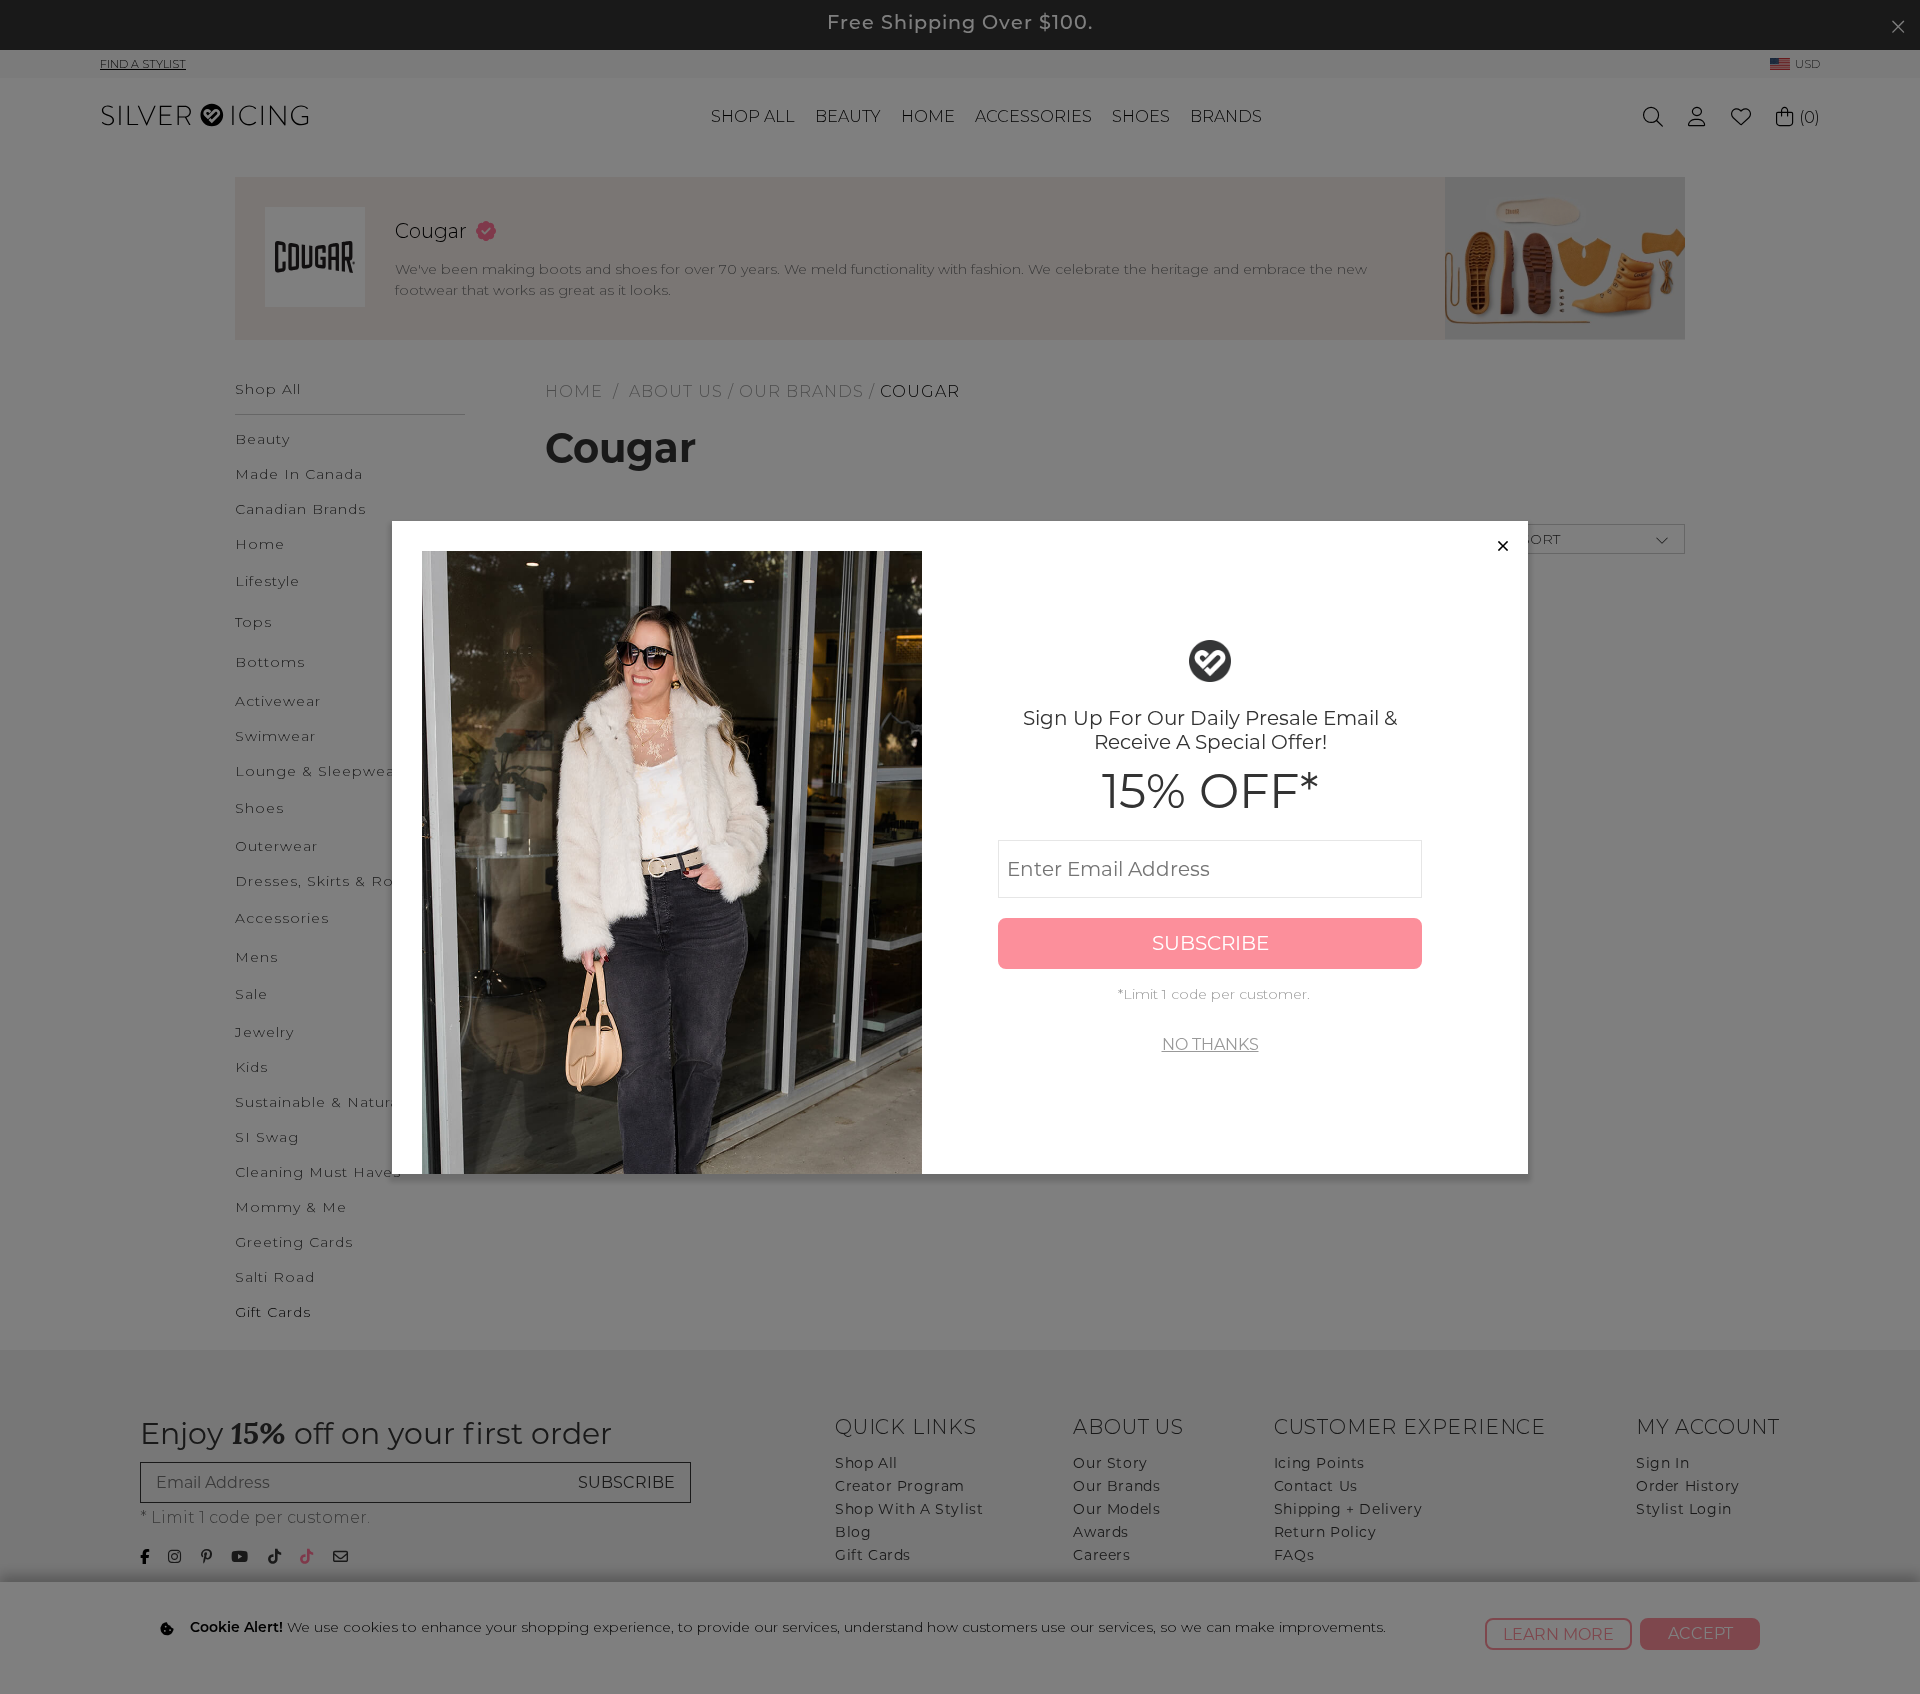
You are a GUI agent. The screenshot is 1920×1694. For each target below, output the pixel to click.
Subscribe (1210, 943)
